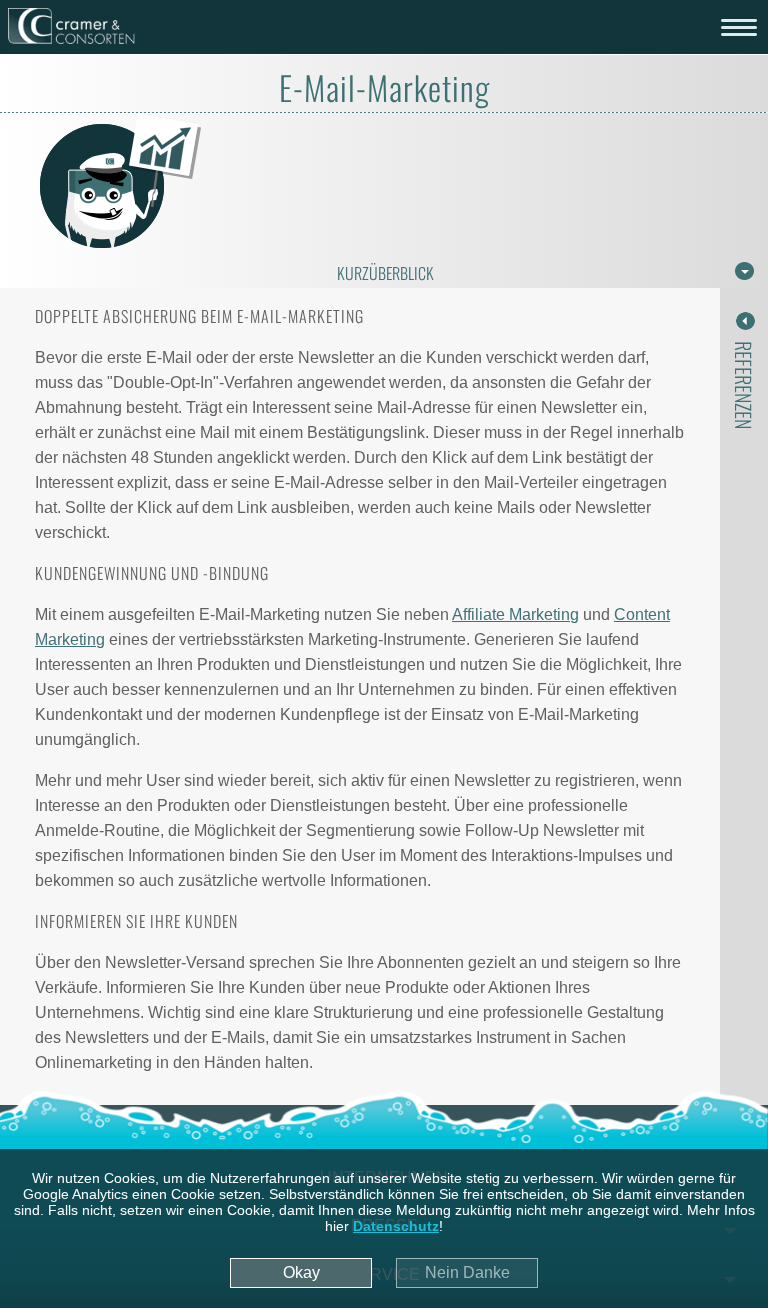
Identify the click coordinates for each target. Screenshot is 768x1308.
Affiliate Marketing (515, 614)
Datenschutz (396, 1226)
